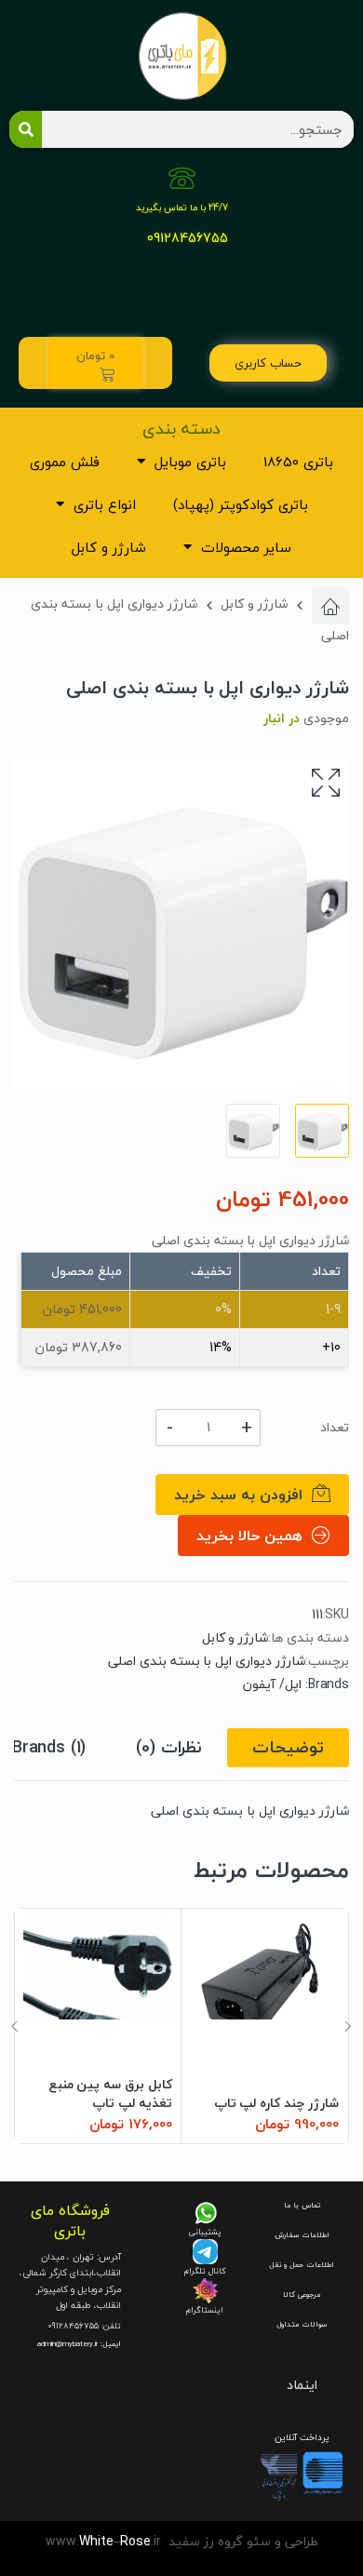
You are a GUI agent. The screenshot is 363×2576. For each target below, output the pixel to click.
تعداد (335, 1428)
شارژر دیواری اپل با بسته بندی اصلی (207, 1661)
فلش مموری (65, 462)
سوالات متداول (302, 2324)
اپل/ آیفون (272, 1684)
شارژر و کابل (109, 547)
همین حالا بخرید (249, 1536)
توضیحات (288, 1747)
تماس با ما (302, 2205)
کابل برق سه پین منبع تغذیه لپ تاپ (110, 2093)
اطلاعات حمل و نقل (302, 2265)
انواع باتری (105, 504)
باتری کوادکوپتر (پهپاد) (241, 504)
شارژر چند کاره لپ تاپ (276, 2103)
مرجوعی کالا (302, 2294)
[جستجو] (26, 129)
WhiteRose (115, 2541)
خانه (330, 606)
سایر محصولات (246, 547)
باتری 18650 (298, 462)
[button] (326, 783)
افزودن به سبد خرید (238, 1495)
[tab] (288, 1748)
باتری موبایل (190, 462)
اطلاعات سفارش (302, 2235)
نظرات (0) (169, 1747)
